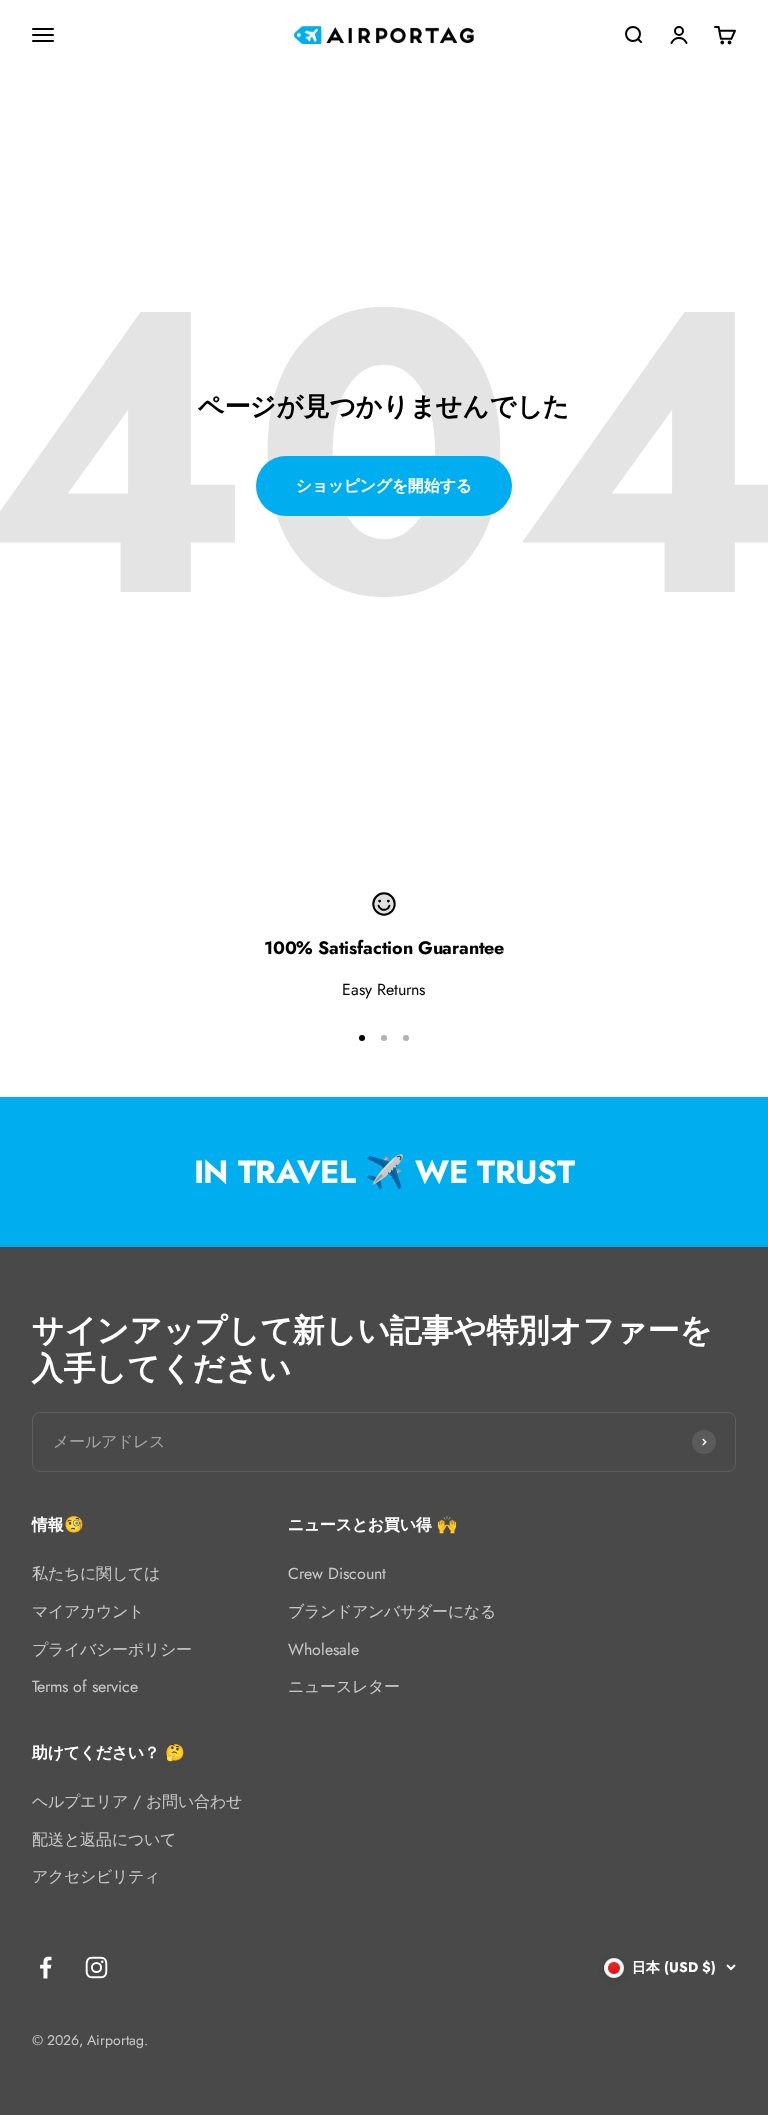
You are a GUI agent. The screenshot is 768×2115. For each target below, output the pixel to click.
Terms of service (85, 1686)
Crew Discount (337, 1573)
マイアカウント (88, 1611)
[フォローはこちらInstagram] (96, 1967)
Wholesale (323, 1649)
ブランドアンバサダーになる (392, 1611)
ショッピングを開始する (384, 485)
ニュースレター (344, 1686)
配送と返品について (104, 1839)
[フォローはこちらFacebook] (45, 1967)
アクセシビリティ (96, 1876)
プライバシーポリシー (112, 1649)
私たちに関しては (96, 1573)
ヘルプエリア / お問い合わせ (137, 1801)
